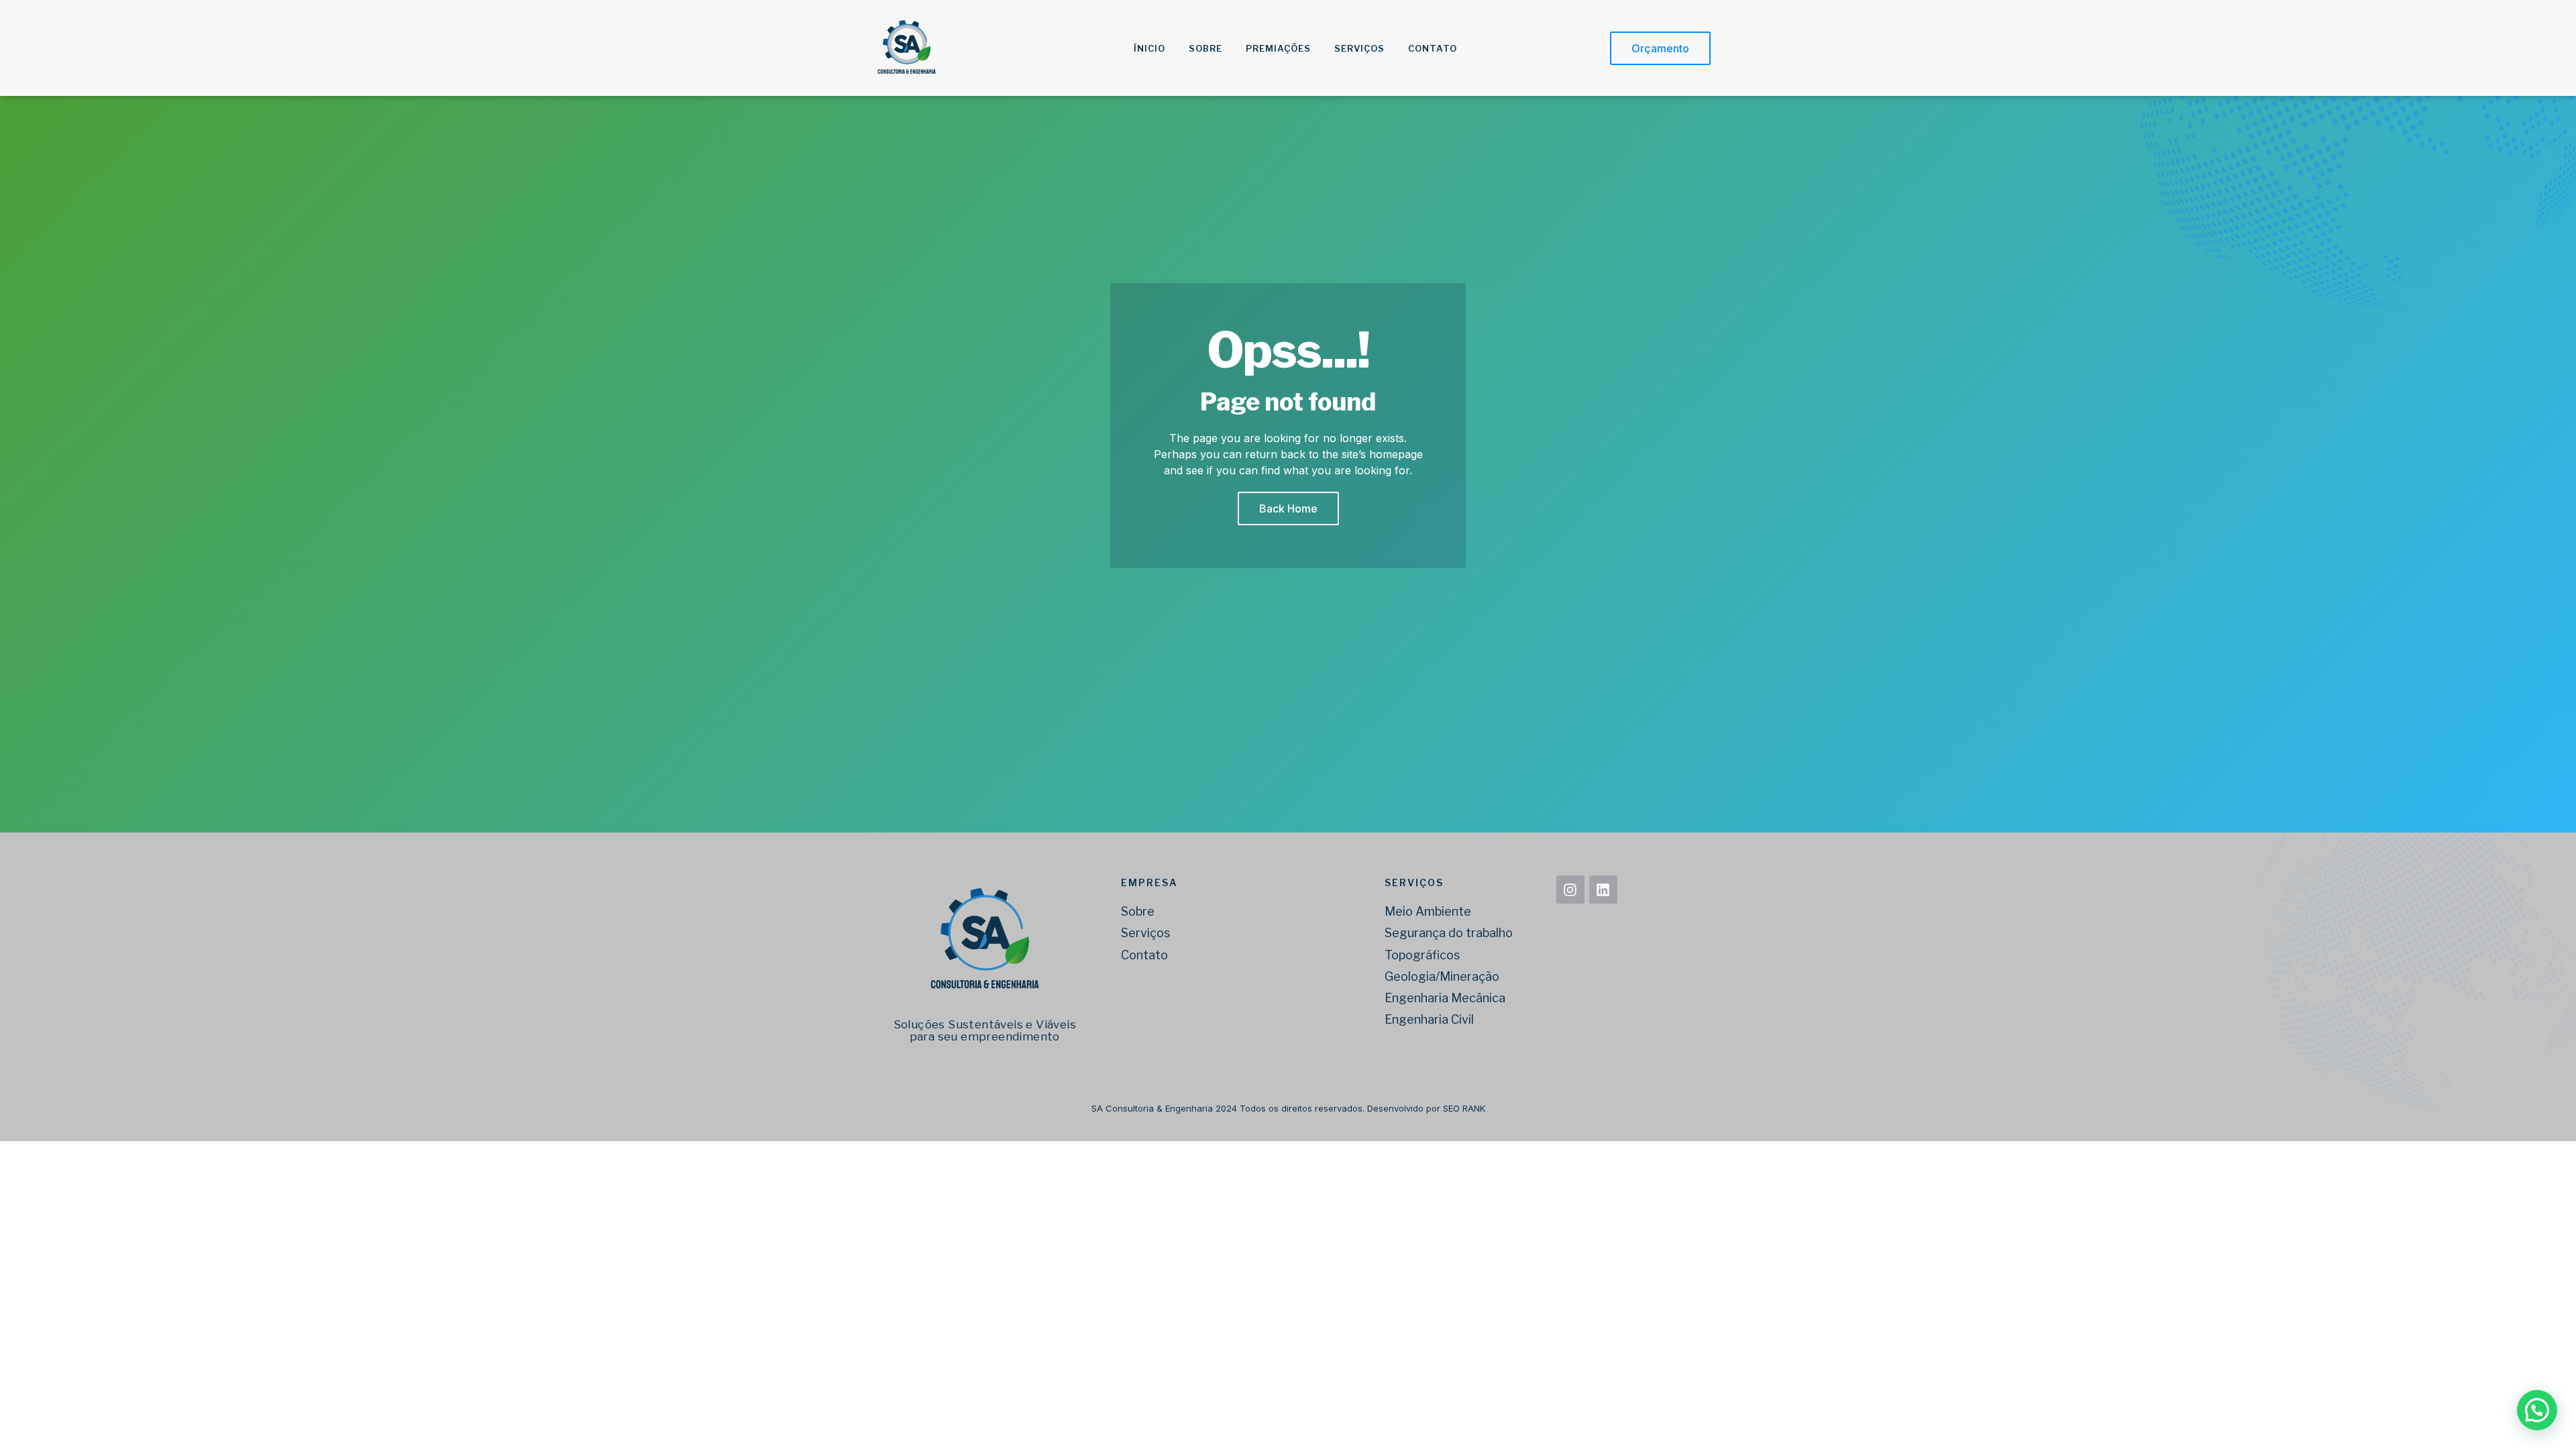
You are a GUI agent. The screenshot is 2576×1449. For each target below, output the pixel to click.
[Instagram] (1570, 890)
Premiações (1278, 48)
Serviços (1359, 48)
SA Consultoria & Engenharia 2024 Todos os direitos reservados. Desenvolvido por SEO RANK (1288, 1108)
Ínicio (1149, 48)
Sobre (1205, 48)
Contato (1433, 48)
